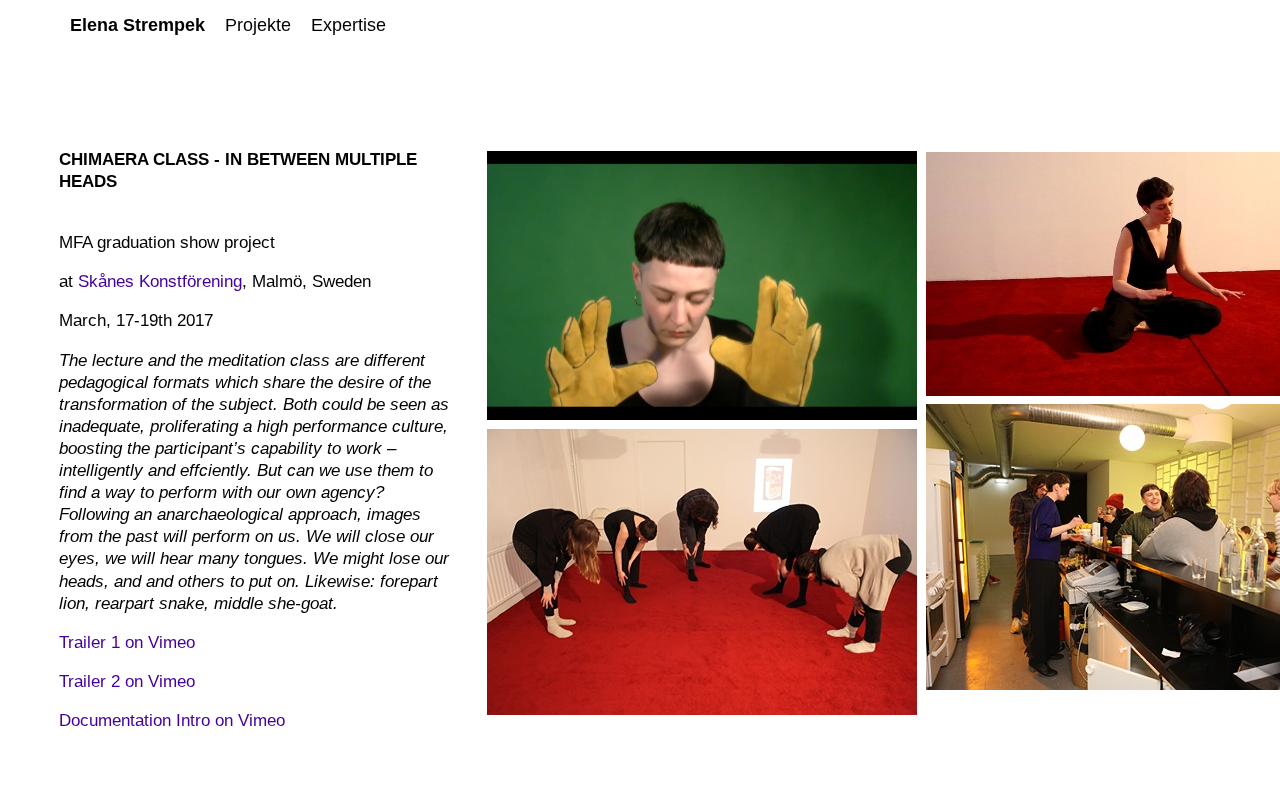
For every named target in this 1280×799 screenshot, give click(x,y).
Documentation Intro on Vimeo (172, 720)
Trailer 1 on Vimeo (127, 642)
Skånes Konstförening (160, 281)
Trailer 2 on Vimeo (127, 681)
